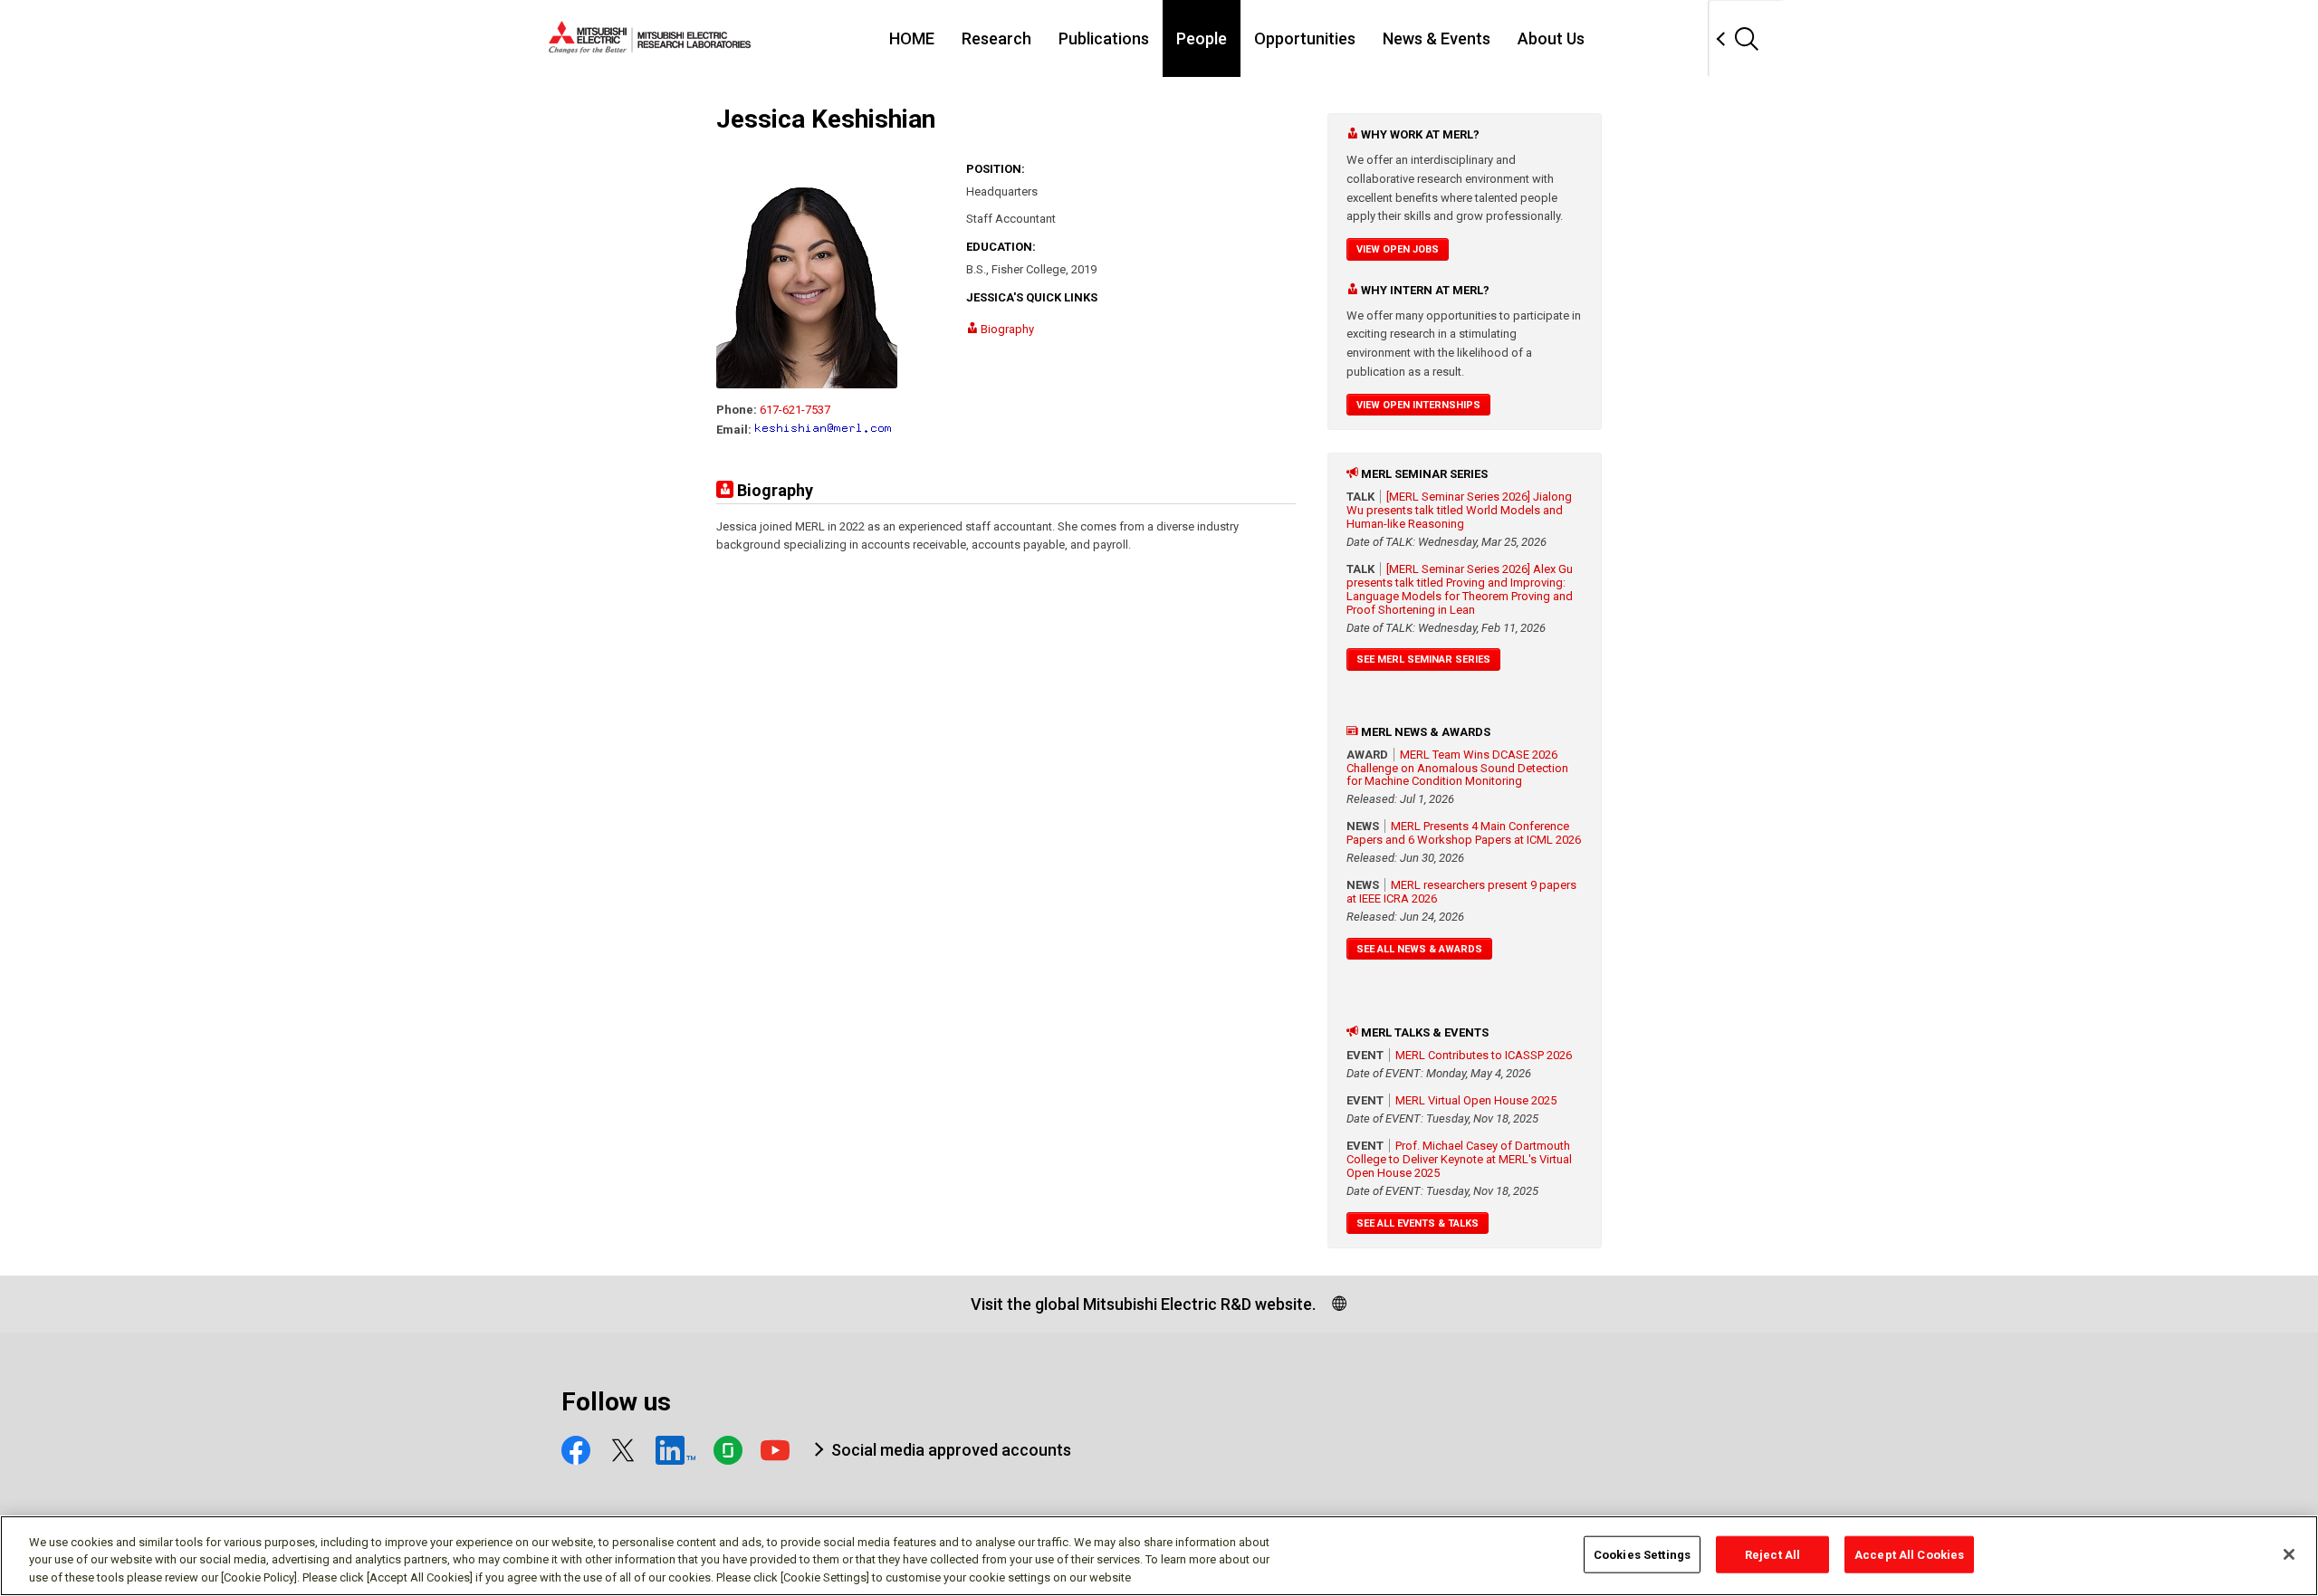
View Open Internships (1418, 405)
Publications (1104, 38)
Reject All (1772, 1554)
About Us (1551, 38)
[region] (1159, 1556)
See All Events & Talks (1418, 1223)
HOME (912, 38)
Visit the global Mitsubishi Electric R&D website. (1143, 1304)
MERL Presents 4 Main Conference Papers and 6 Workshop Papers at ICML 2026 (1464, 833)
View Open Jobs (1398, 249)
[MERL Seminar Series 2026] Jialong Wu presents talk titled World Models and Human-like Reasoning (1459, 510)
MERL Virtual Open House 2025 (1476, 1100)
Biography (1006, 329)
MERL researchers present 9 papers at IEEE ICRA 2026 (1461, 892)
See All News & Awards (1419, 949)
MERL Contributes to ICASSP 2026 (1484, 1055)
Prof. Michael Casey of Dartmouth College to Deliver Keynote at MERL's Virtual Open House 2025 (1459, 1159)
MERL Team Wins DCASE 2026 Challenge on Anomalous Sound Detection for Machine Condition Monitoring (1457, 768)
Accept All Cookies (1909, 1554)
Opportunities (1305, 38)
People (1202, 38)
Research (996, 38)
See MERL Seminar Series (1423, 659)
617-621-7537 (795, 410)
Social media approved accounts (951, 1450)
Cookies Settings (1642, 1554)
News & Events (1437, 38)
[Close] (2289, 1554)
